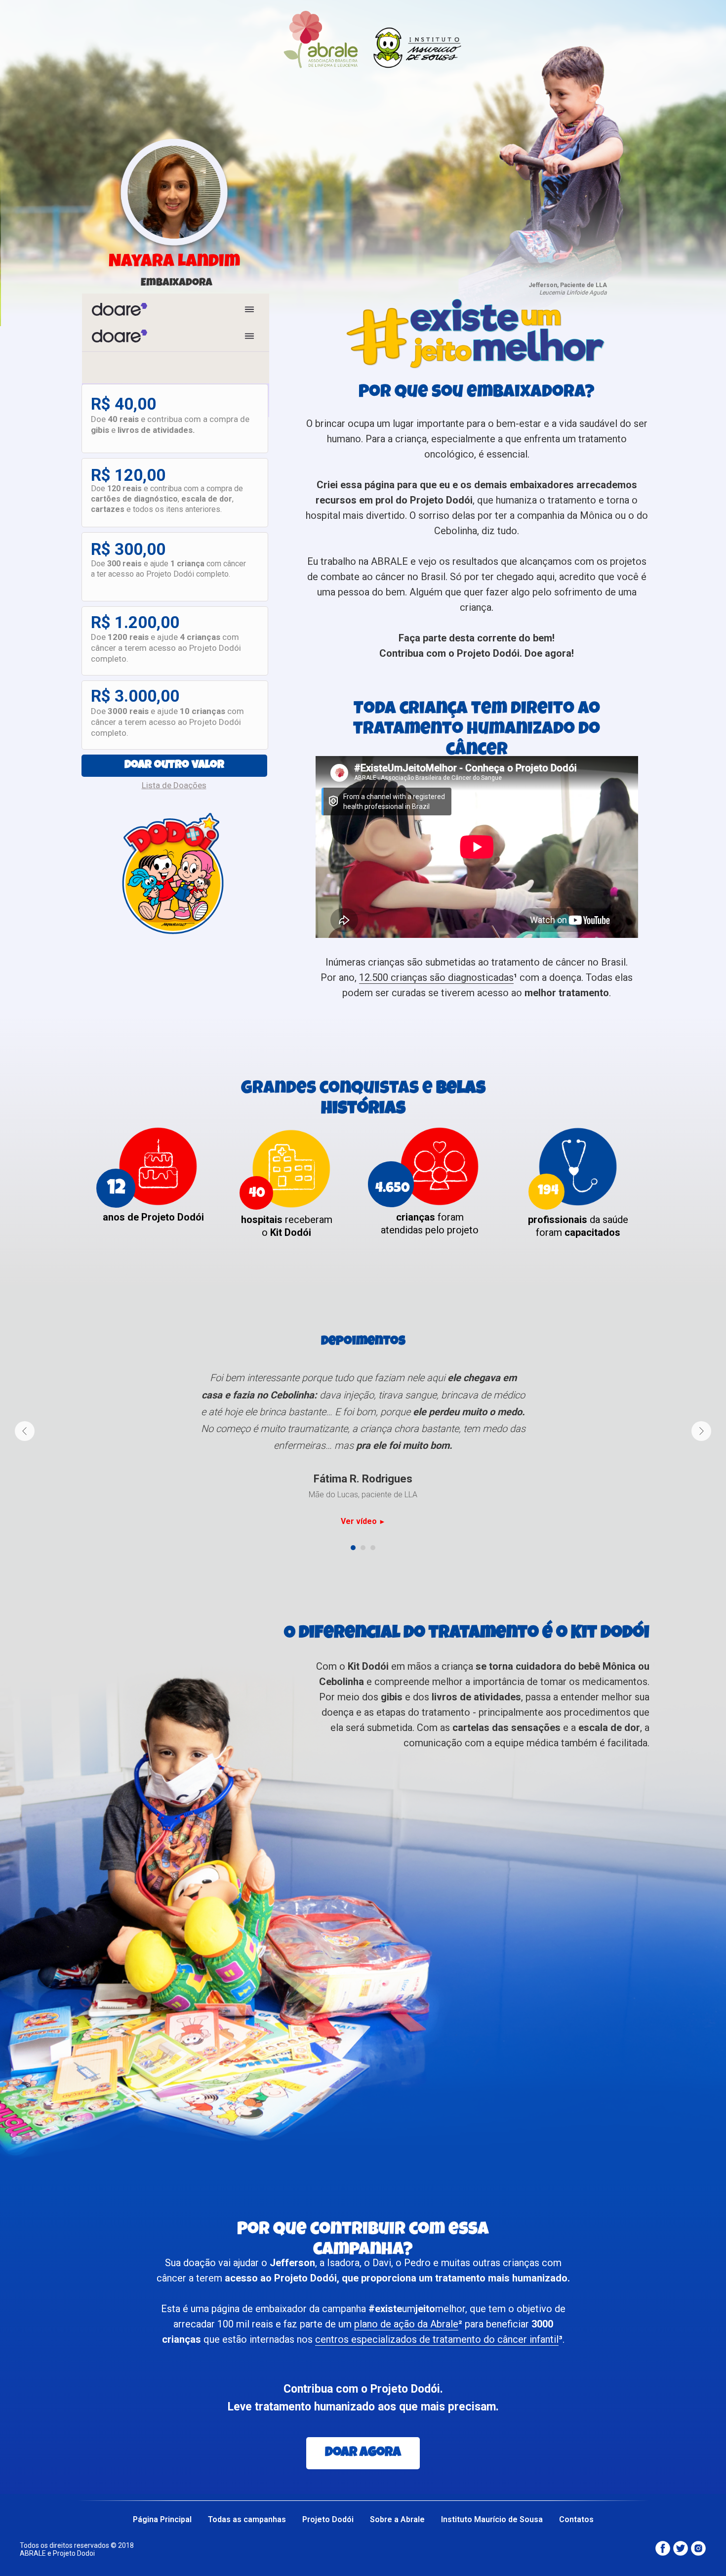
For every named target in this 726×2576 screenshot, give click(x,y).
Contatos (576, 2519)
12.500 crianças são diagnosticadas (436, 977)
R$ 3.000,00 (135, 696)
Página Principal (162, 2519)
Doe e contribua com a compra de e (170, 424)
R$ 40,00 (123, 404)
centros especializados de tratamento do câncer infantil (437, 2339)
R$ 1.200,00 (135, 622)
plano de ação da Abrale (406, 2324)
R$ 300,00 (128, 549)
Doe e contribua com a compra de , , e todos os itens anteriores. (167, 499)
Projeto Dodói (328, 2519)
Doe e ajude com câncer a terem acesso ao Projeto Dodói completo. (166, 648)
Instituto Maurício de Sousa (492, 2519)
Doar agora (363, 2453)
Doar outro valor (174, 766)
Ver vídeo (360, 1521)
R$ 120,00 (128, 475)
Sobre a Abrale (397, 2519)
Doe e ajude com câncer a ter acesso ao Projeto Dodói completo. (168, 569)
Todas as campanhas (247, 2519)
